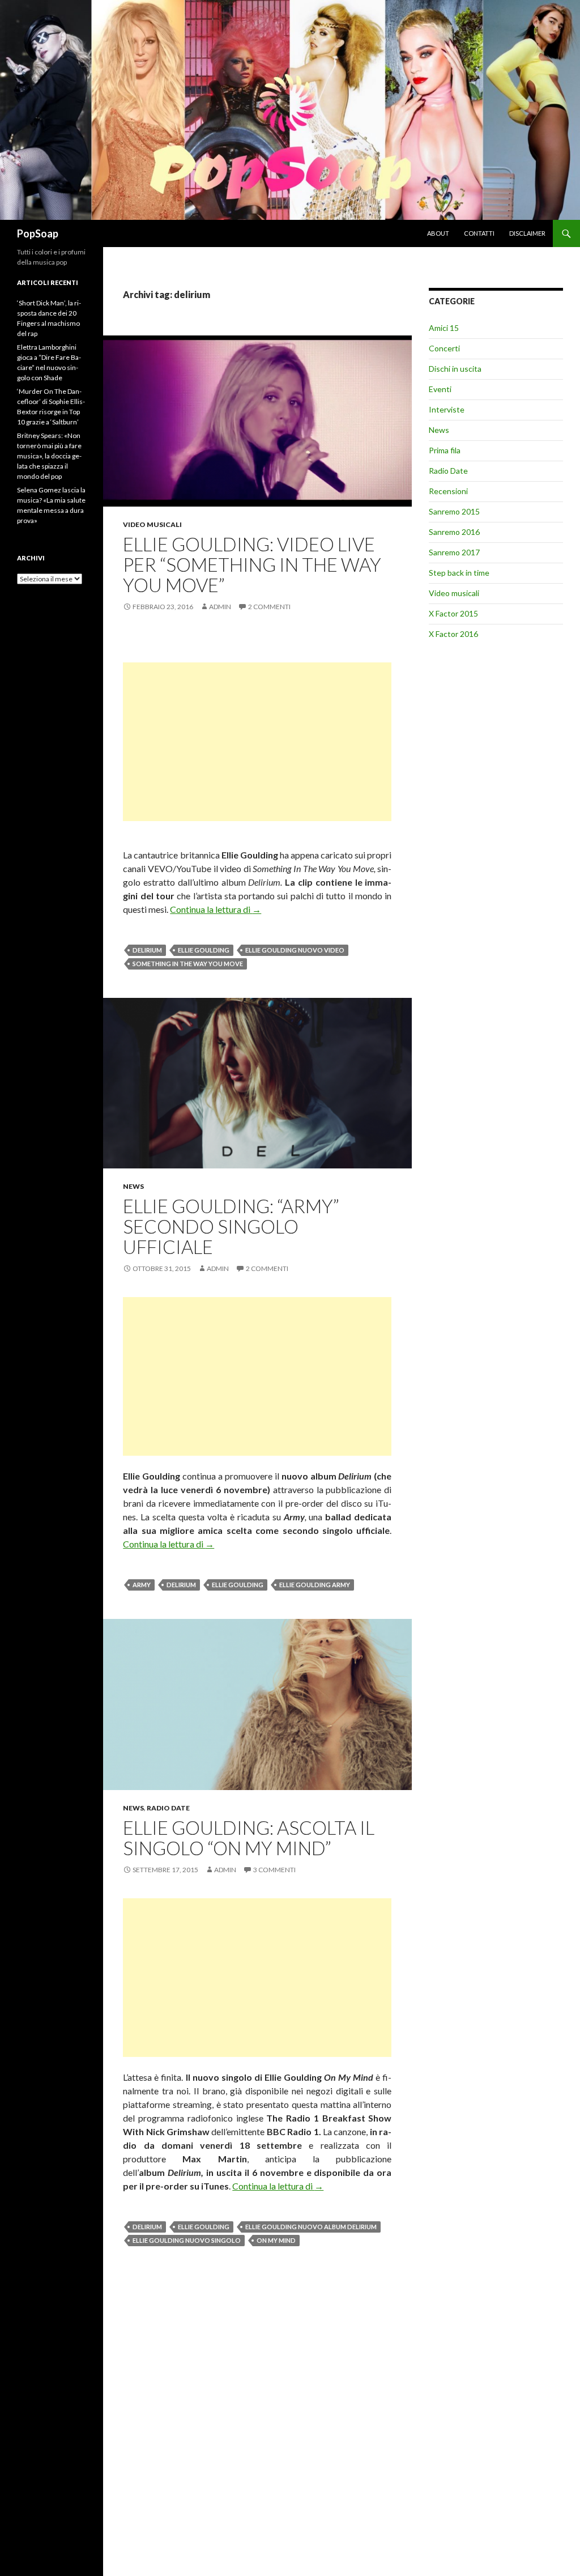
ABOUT (438, 233)
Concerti (444, 348)
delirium (147, 950)
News (133, 1186)
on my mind (276, 2240)
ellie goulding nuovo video (295, 950)
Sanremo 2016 (454, 532)
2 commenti (269, 607)
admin (220, 607)
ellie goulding (204, 950)
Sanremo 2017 (454, 552)
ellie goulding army (315, 1585)
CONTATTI (479, 233)
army (142, 1585)
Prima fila (445, 450)
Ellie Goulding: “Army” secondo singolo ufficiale (231, 1226)
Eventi (440, 389)
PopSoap (38, 233)
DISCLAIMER (527, 233)
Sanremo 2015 (454, 511)
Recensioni (448, 491)
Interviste (447, 409)
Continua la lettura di (216, 909)
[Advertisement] (257, 742)
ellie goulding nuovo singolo (187, 2240)
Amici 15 (444, 328)
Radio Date (168, 1808)
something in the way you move (188, 964)
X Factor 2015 (453, 613)
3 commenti (274, 1870)
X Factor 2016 (453, 634)
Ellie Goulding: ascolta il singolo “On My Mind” (249, 1838)
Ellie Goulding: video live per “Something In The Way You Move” (252, 564)
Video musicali (152, 524)
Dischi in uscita (455, 369)
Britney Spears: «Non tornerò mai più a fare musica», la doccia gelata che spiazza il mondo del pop (49, 456)
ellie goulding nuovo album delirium (311, 2227)
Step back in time (459, 573)
